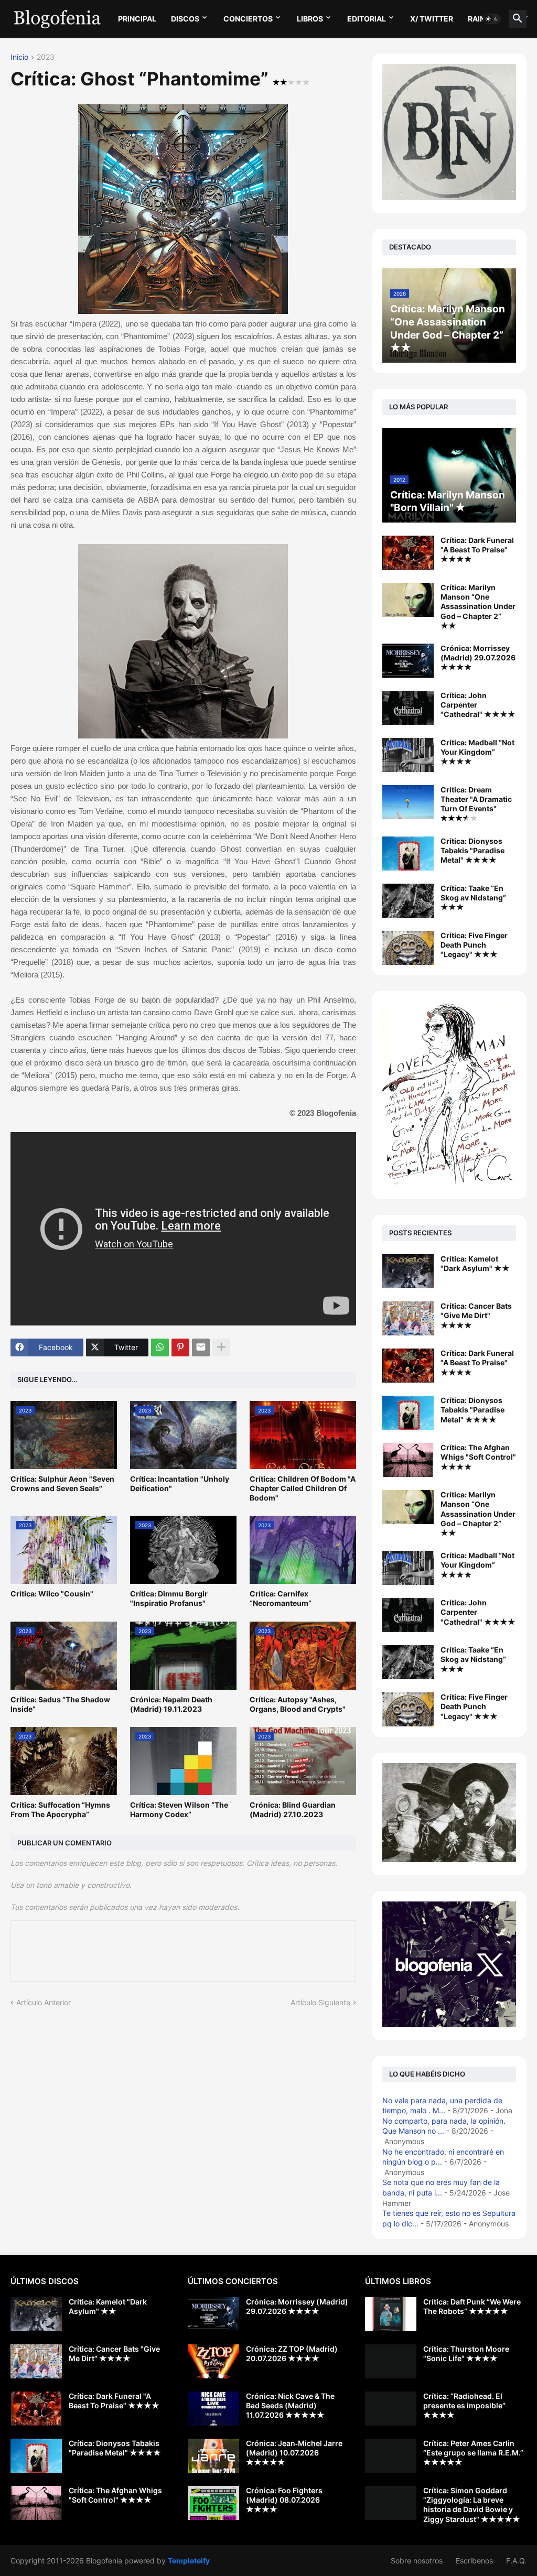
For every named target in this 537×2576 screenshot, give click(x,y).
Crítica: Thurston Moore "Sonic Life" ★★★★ (466, 2354)
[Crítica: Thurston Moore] (391, 2361)
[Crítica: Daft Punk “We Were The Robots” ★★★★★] (391, 2314)
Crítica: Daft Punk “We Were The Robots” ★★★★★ (472, 2306)
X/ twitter (432, 19)
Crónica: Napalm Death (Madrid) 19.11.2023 (171, 1704)
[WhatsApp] (160, 1347)
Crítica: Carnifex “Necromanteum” (281, 1598)
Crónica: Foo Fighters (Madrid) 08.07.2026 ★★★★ (284, 2500)
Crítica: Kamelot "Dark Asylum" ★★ (475, 1263)
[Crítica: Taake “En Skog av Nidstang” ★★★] (408, 901)
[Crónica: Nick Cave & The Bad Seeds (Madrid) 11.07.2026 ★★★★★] (213, 2409)
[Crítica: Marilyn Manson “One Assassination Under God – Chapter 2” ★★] (408, 600)
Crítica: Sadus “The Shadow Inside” (60, 1704)
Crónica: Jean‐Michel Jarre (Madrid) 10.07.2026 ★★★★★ (294, 2453)
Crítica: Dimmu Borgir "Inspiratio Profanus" (169, 1598)
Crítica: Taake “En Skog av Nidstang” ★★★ (473, 898)
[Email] (201, 1347)
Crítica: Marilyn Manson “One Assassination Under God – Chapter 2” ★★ (478, 606)
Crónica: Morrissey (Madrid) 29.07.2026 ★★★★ (478, 657)
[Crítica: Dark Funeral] (408, 1366)
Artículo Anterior (44, 2002)
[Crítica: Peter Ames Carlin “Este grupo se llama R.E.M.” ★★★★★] (391, 2456)
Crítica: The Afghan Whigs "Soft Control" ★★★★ (478, 1457)
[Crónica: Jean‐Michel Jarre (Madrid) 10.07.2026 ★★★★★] (213, 2456)
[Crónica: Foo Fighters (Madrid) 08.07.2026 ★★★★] (213, 2503)
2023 (46, 57)
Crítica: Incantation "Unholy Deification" (180, 1483)
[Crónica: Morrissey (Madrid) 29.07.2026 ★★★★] (408, 661)
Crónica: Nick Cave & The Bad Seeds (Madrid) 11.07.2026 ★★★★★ (290, 2405)
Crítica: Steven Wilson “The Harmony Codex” (179, 1809)
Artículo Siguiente (320, 2002)
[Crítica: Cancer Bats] (408, 1318)
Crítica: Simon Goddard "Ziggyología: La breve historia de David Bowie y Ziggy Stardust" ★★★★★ (472, 2505)
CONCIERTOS (248, 19)
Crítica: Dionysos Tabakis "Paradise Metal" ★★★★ (472, 850)
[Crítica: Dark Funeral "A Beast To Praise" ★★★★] (408, 553)
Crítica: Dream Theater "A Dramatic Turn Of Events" (476, 799)
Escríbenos (474, 2561)
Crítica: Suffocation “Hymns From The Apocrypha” (60, 1809)
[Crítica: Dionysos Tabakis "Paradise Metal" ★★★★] (408, 854)
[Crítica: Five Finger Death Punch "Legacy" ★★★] (408, 948)
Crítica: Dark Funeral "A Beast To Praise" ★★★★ (477, 550)
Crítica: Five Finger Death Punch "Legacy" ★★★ (474, 945)
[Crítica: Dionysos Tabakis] (408, 1413)
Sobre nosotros (417, 2561)
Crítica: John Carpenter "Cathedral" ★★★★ (478, 705)
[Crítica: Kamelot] (408, 1271)
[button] (492, 19)
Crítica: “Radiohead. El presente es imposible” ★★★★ (464, 2405)
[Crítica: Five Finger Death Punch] (408, 1709)
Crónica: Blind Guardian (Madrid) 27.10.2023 (293, 1809)
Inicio (19, 57)
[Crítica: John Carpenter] (408, 1615)
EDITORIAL (367, 19)
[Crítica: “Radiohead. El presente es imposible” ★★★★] (391, 2409)
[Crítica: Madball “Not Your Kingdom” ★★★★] (408, 755)
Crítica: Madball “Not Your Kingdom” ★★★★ (477, 752)
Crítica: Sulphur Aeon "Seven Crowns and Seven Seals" (62, 1483)
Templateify (189, 2561)
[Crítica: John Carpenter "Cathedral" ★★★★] (408, 708)
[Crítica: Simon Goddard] (391, 2503)
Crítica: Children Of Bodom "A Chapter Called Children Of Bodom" (303, 1488)
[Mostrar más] (221, 1347)
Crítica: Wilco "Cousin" (52, 1594)
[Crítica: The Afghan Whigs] (408, 1460)
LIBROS (310, 19)
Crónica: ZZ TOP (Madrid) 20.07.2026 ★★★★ (292, 2354)
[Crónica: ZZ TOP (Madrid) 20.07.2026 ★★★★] (213, 2361)
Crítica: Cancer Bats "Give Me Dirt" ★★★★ (476, 1315)
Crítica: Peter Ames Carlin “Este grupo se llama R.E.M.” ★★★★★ (473, 2453)
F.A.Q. (516, 2561)
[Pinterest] (180, 1347)
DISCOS (185, 19)
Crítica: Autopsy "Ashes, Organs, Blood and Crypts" (298, 1704)
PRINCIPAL (137, 19)
